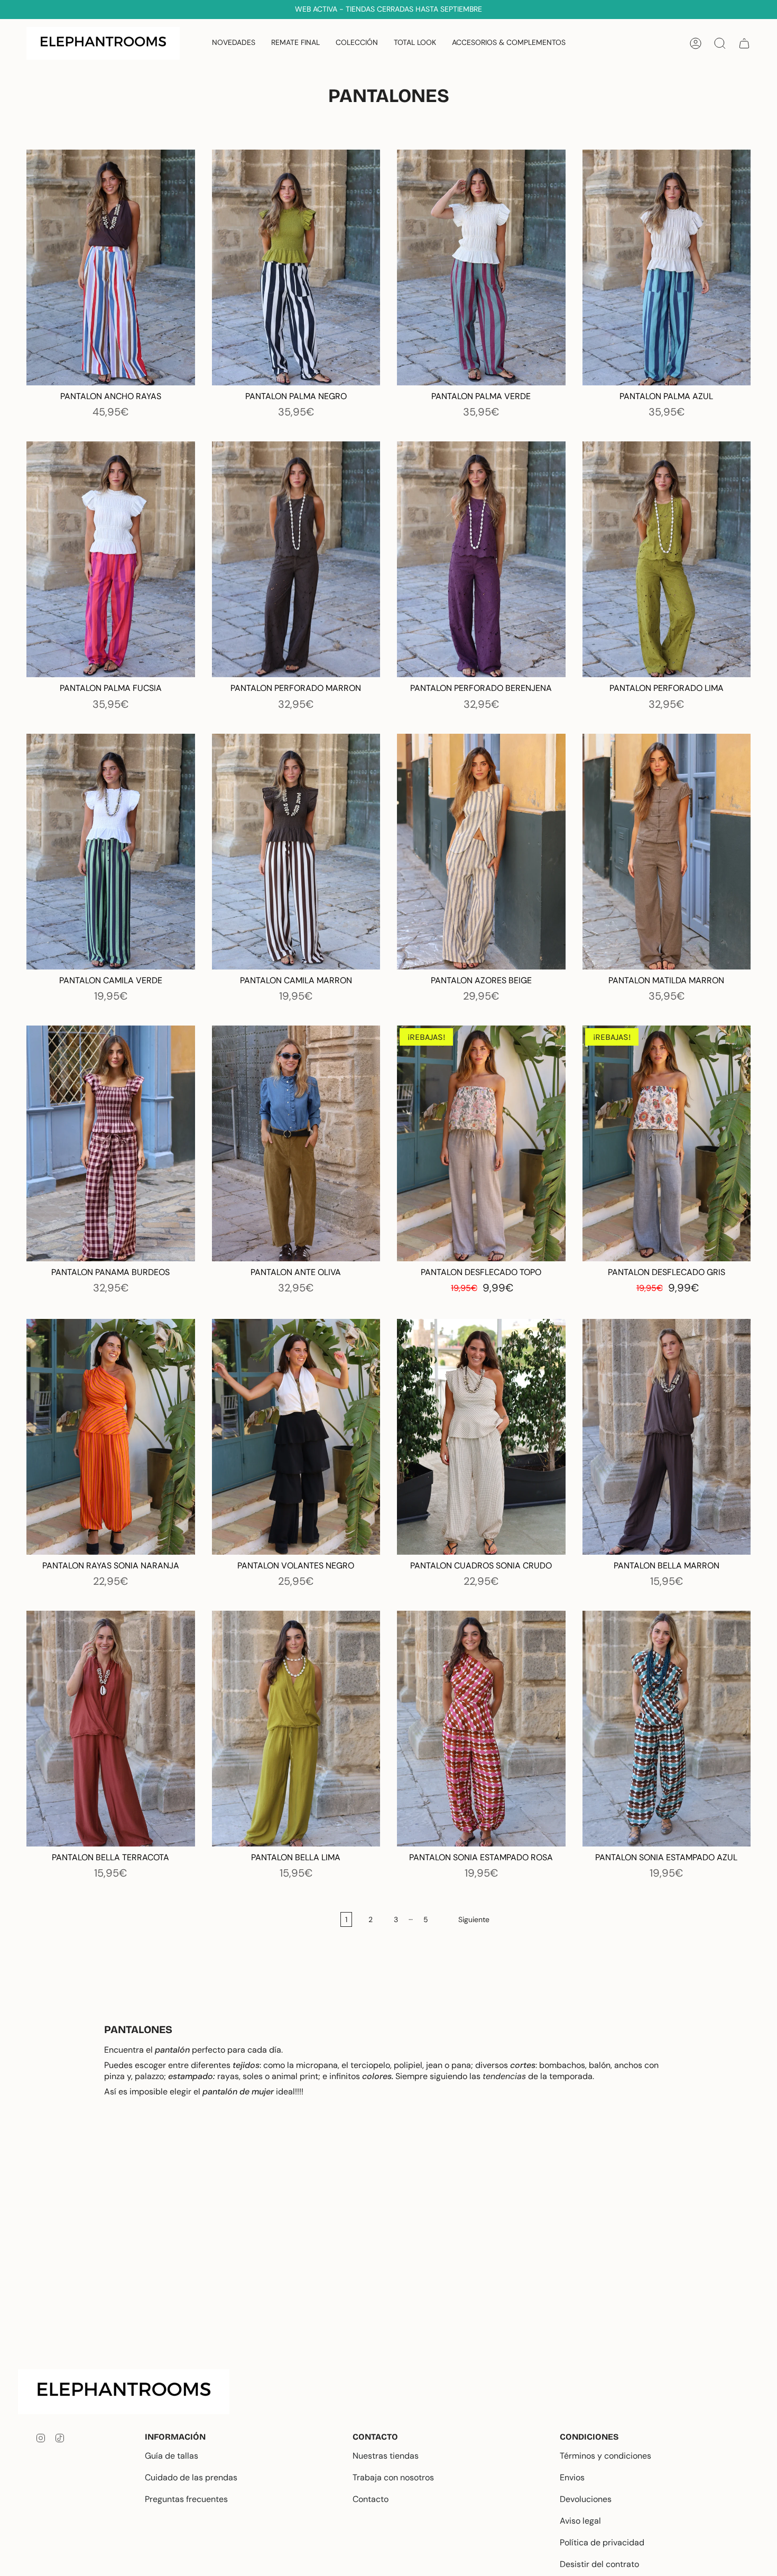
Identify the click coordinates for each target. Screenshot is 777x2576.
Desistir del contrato (599, 2564)
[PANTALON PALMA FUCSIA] (111, 559)
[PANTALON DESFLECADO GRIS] (667, 1143)
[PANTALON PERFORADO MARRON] (296, 559)
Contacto (371, 2499)
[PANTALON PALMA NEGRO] (296, 267)
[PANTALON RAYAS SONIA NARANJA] (111, 1437)
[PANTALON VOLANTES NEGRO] (296, 1437)
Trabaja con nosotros (393, 2477)
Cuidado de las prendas (191, 2477)
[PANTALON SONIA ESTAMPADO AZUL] (667, 1729)
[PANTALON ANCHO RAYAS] (111, 267)
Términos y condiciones (605, 2456)
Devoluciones (586, 2499)
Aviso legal (580, 2521)
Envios (572, 2477)
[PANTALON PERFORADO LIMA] (667, 559)
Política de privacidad (602, 2542)
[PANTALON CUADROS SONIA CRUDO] (481, 1437)
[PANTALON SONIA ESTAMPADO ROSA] (481, 1729)
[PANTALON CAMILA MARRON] (296, 852)
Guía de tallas (172, 2456)
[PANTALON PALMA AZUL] (667, 267)
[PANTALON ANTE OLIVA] (296, 1143)
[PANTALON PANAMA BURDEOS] (111, 1143)
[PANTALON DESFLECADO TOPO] (481, 1143)
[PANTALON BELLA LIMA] (296, 1729)
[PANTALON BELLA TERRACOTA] (111, 1729)
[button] (357, 43)
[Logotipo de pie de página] (132, 2392)
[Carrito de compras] (744, 43)
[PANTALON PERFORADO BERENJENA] (481, 559)
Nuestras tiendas (386, 2456)
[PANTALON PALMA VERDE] (481, 267)
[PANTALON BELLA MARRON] (667, 1437)
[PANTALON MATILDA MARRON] (667, 852)
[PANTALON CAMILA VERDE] (111, 852)
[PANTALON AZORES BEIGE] (481, 852)
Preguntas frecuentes (186, 2499)
